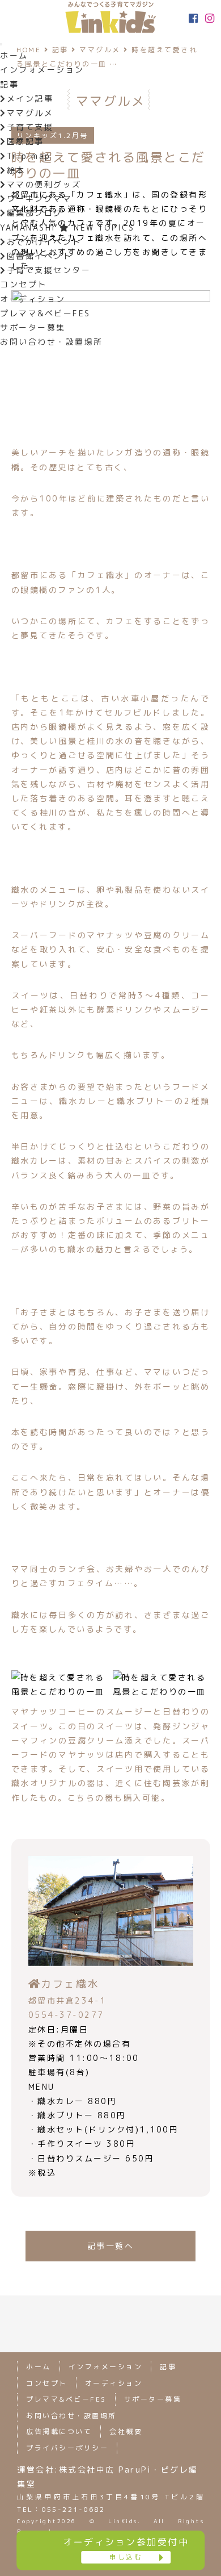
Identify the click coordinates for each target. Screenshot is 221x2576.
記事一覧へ (111, 2246)
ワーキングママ (39, 198)
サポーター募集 (33, 327)
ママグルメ (30, 113)
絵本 (16, 170)
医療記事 (25, 141)
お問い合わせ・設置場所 (52, 342)
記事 (9, 84)
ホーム (14, 55)
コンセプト (24, 284)
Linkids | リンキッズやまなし (110, 17)
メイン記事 (30, 99)
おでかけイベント (44, 242)
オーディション (33, 299)
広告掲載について (59, 2431)
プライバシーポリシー (67, 2448)
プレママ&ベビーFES (45, 313)
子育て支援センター (49, 270)
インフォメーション (42, 70)
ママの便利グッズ (44, 184)
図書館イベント (39, 256)
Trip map (29, 156)
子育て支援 (30, 127)
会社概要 (126, 2431)
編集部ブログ (35, 213)
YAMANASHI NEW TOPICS (67, 227)
